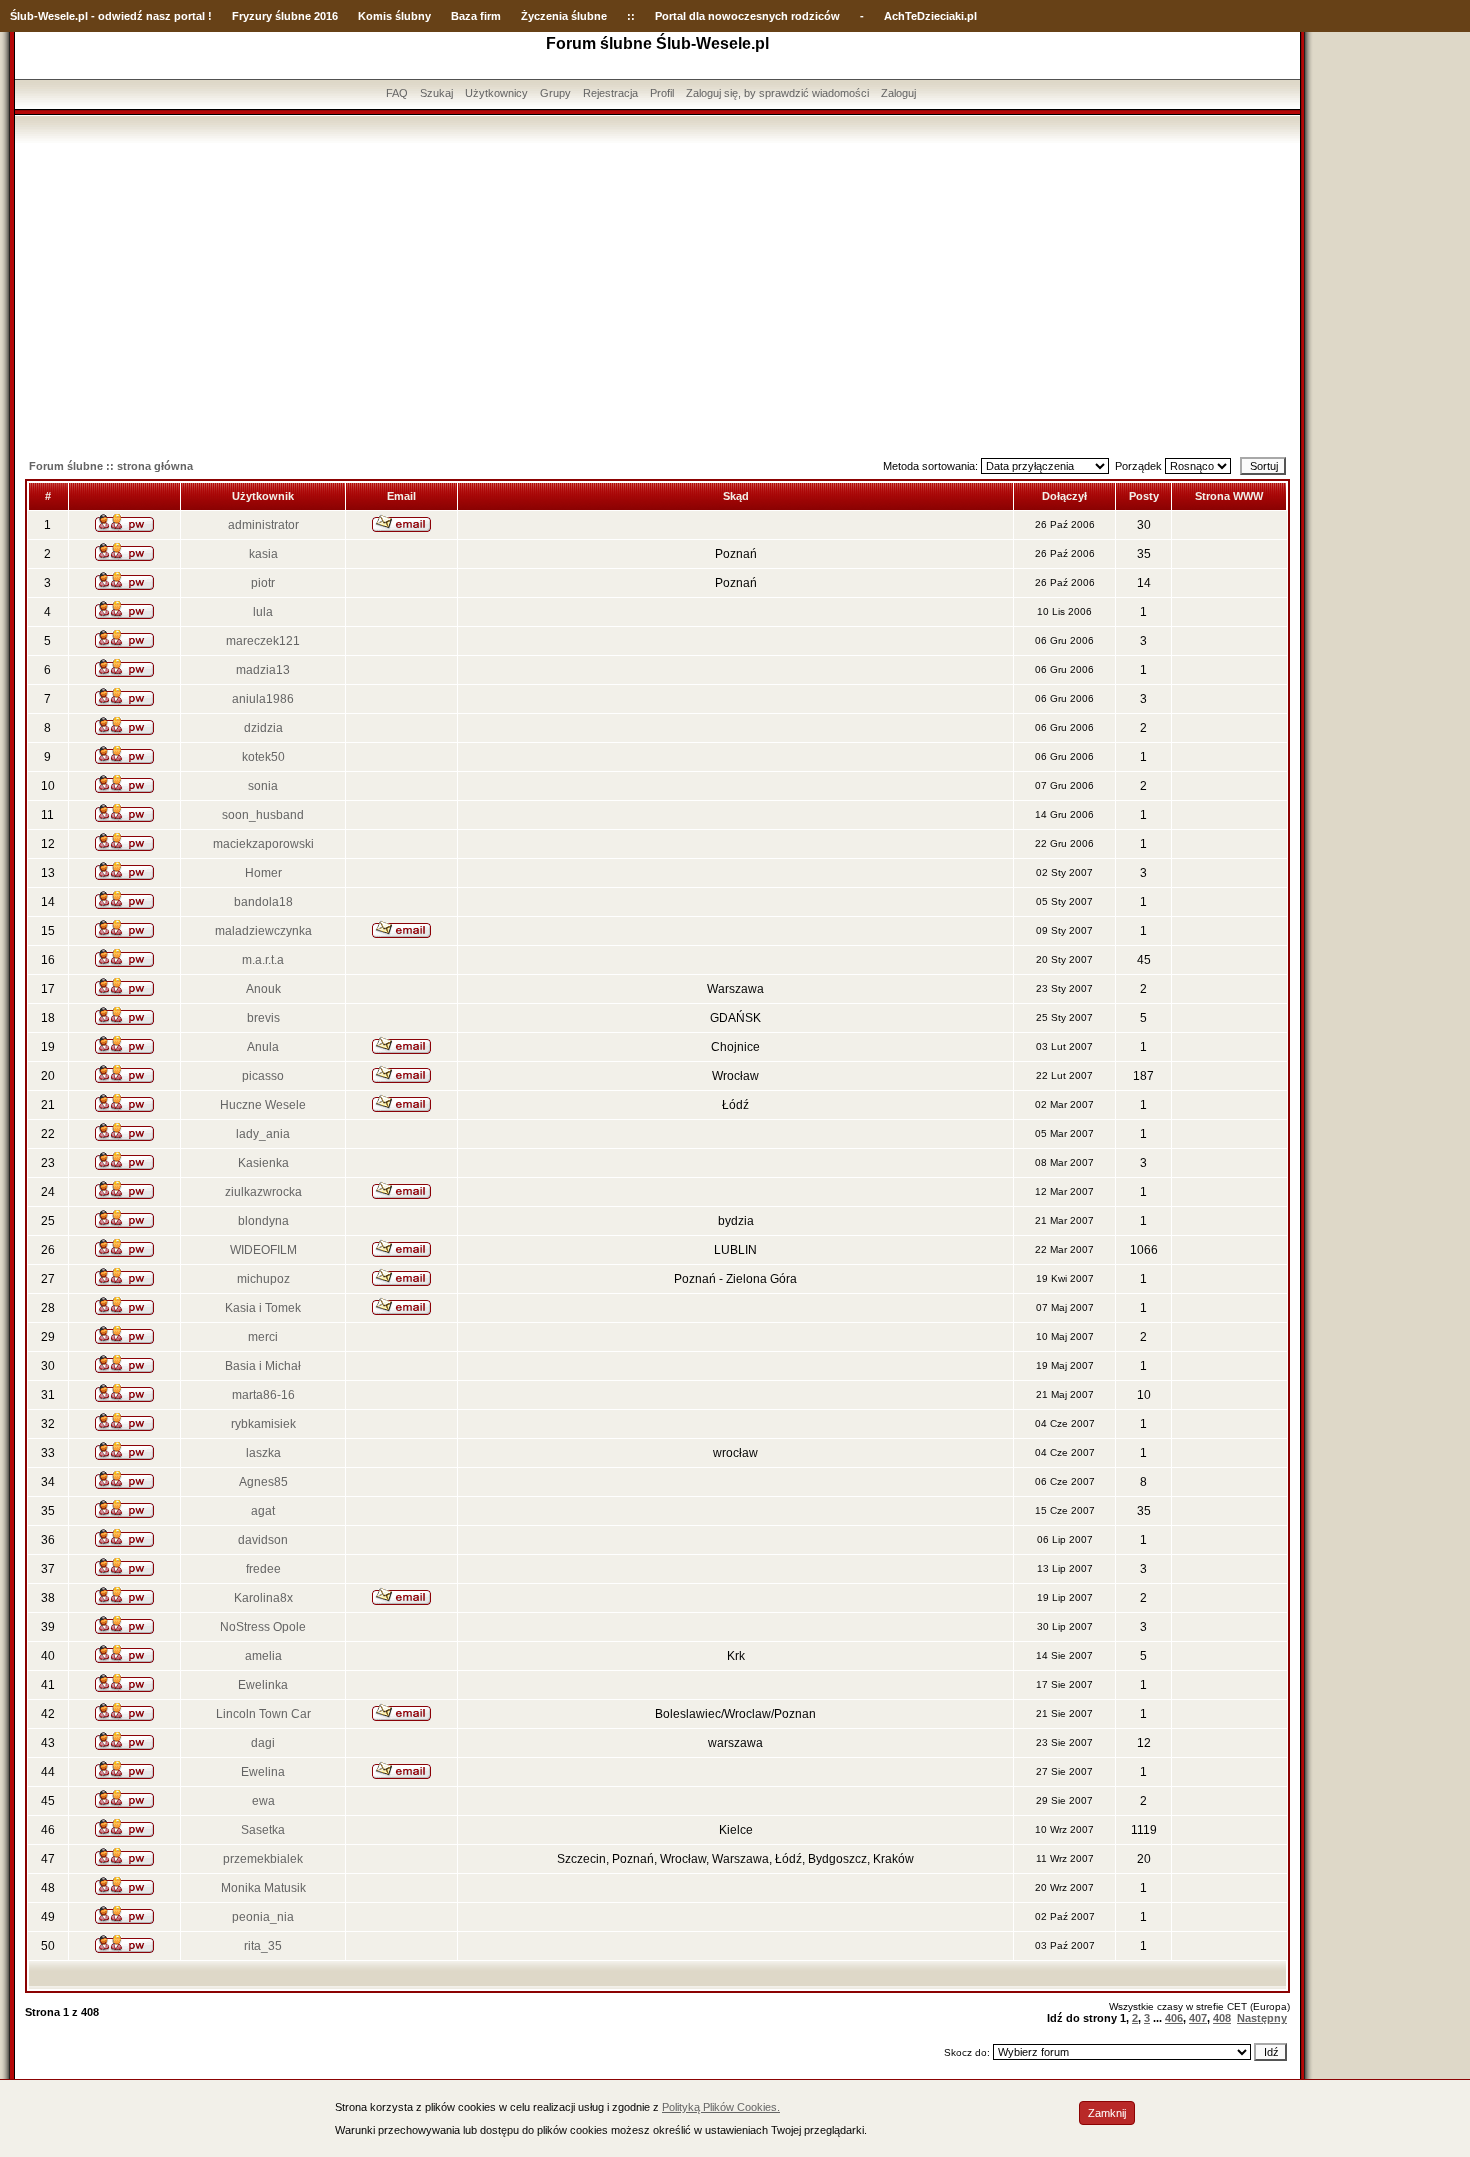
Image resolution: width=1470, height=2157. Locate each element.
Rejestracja (610, 93)
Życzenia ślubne (564, 16)
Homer (263, 873)
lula (263, 612)
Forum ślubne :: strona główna (111, 466)
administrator (263, 525)
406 (1174, 2018)
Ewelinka (263, 1685)
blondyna (263, 1221)
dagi (263, 1743)
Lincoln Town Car (263, 1714)
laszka (263, 1453)
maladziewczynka (263, 931)
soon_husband (263, 815)
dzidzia (263, 728)
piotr (263, 583)
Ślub (22, 16)
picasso (263, 1076)
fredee (263, 1569)
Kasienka (263, 1163)
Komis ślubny (394, 16)
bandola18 (263, 902)
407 (1198, 2018)
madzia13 (263, 670)
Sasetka (263, 1830)
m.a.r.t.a (263, 960)
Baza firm (476, 16)
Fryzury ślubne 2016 (285, 16)
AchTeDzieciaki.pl (930, 16)
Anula (263, 1047)
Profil (662, 93)
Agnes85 (263, 1482)
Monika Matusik (263, 1888)
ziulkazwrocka (263, 1192)
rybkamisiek (263, 1424)
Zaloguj (898, 93)
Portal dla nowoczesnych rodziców (747, 16)
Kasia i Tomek (263, 1308)
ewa (263, 1801)
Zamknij (1107, 2113)
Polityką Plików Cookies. (721, 2107)
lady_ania (263, 1134)
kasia (263, 554)
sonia (263, 786)
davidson (263, 1540)
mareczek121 (263, 641)
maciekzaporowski (263, 844)
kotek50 (263, 757)
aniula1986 (263, 699)
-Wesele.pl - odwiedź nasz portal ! (123, 16)
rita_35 (263, 1946)
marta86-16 (263, 1395)
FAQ (397, 93)
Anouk (263, 989)
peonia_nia (263, 1917)
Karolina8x (263, 1598)
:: (631, 16)
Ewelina (263, 1772)
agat (263, 1511)
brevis (263, 1018)
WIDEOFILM (263, 1250)
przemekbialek (263, 1859)
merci (263, 1337)
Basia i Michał (263, 1366)
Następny (1262, 2018)
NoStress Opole (263, 1627)
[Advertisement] (658, 293)
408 (1222, 2018)
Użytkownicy (496, 93)
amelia (263, 1656)
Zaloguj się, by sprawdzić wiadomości (777, 93)
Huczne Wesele (263, 1105)
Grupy (555, 93)
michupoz (263, 1279)
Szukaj (436, 93)
